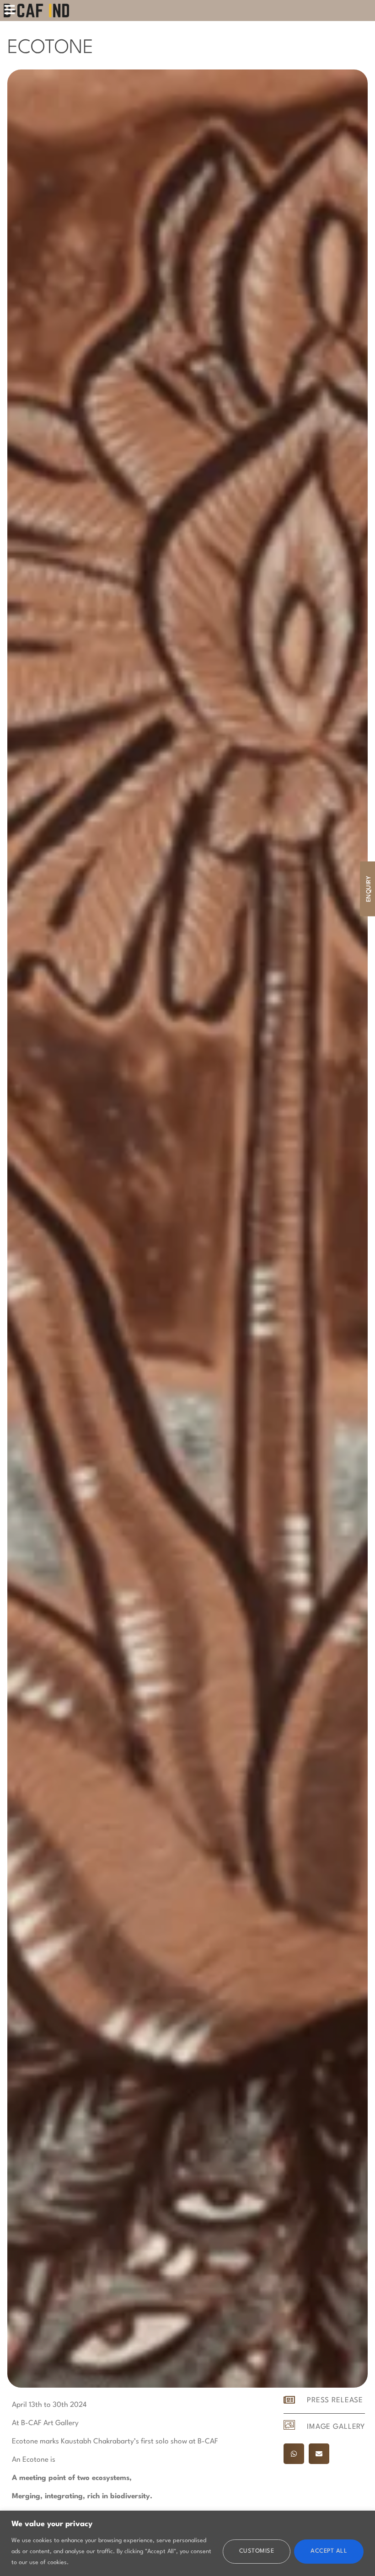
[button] (294, 2454)
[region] (187, 2543)
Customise (257, 2551)
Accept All (329, 2551)
